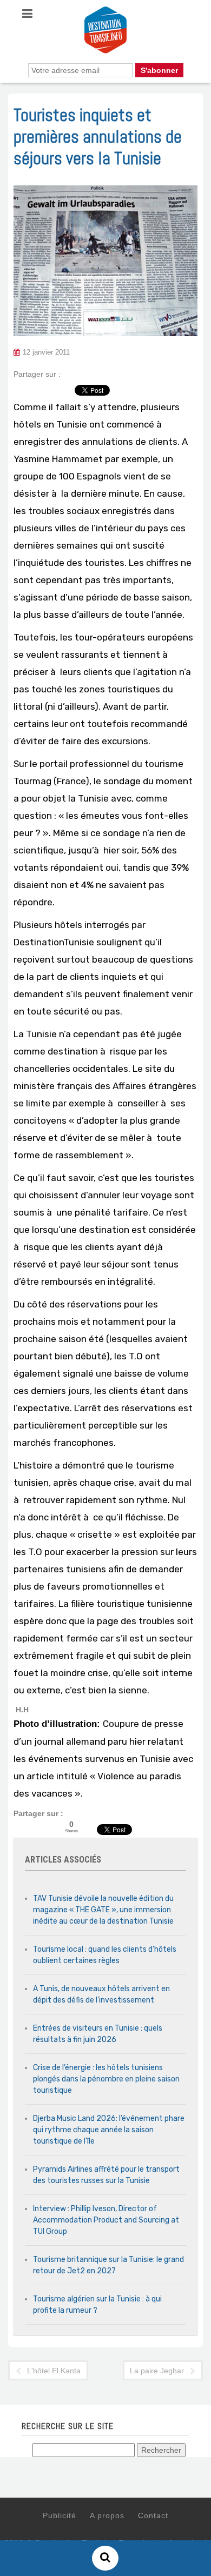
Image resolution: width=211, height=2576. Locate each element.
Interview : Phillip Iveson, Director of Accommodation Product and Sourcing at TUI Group (106, 2220)
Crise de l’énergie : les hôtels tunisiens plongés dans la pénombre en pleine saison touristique (106, 2079)
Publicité (60, 2515)
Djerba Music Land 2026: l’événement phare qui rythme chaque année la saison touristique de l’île (109, 2130)
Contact (153, 2515)
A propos (107, 2515)
